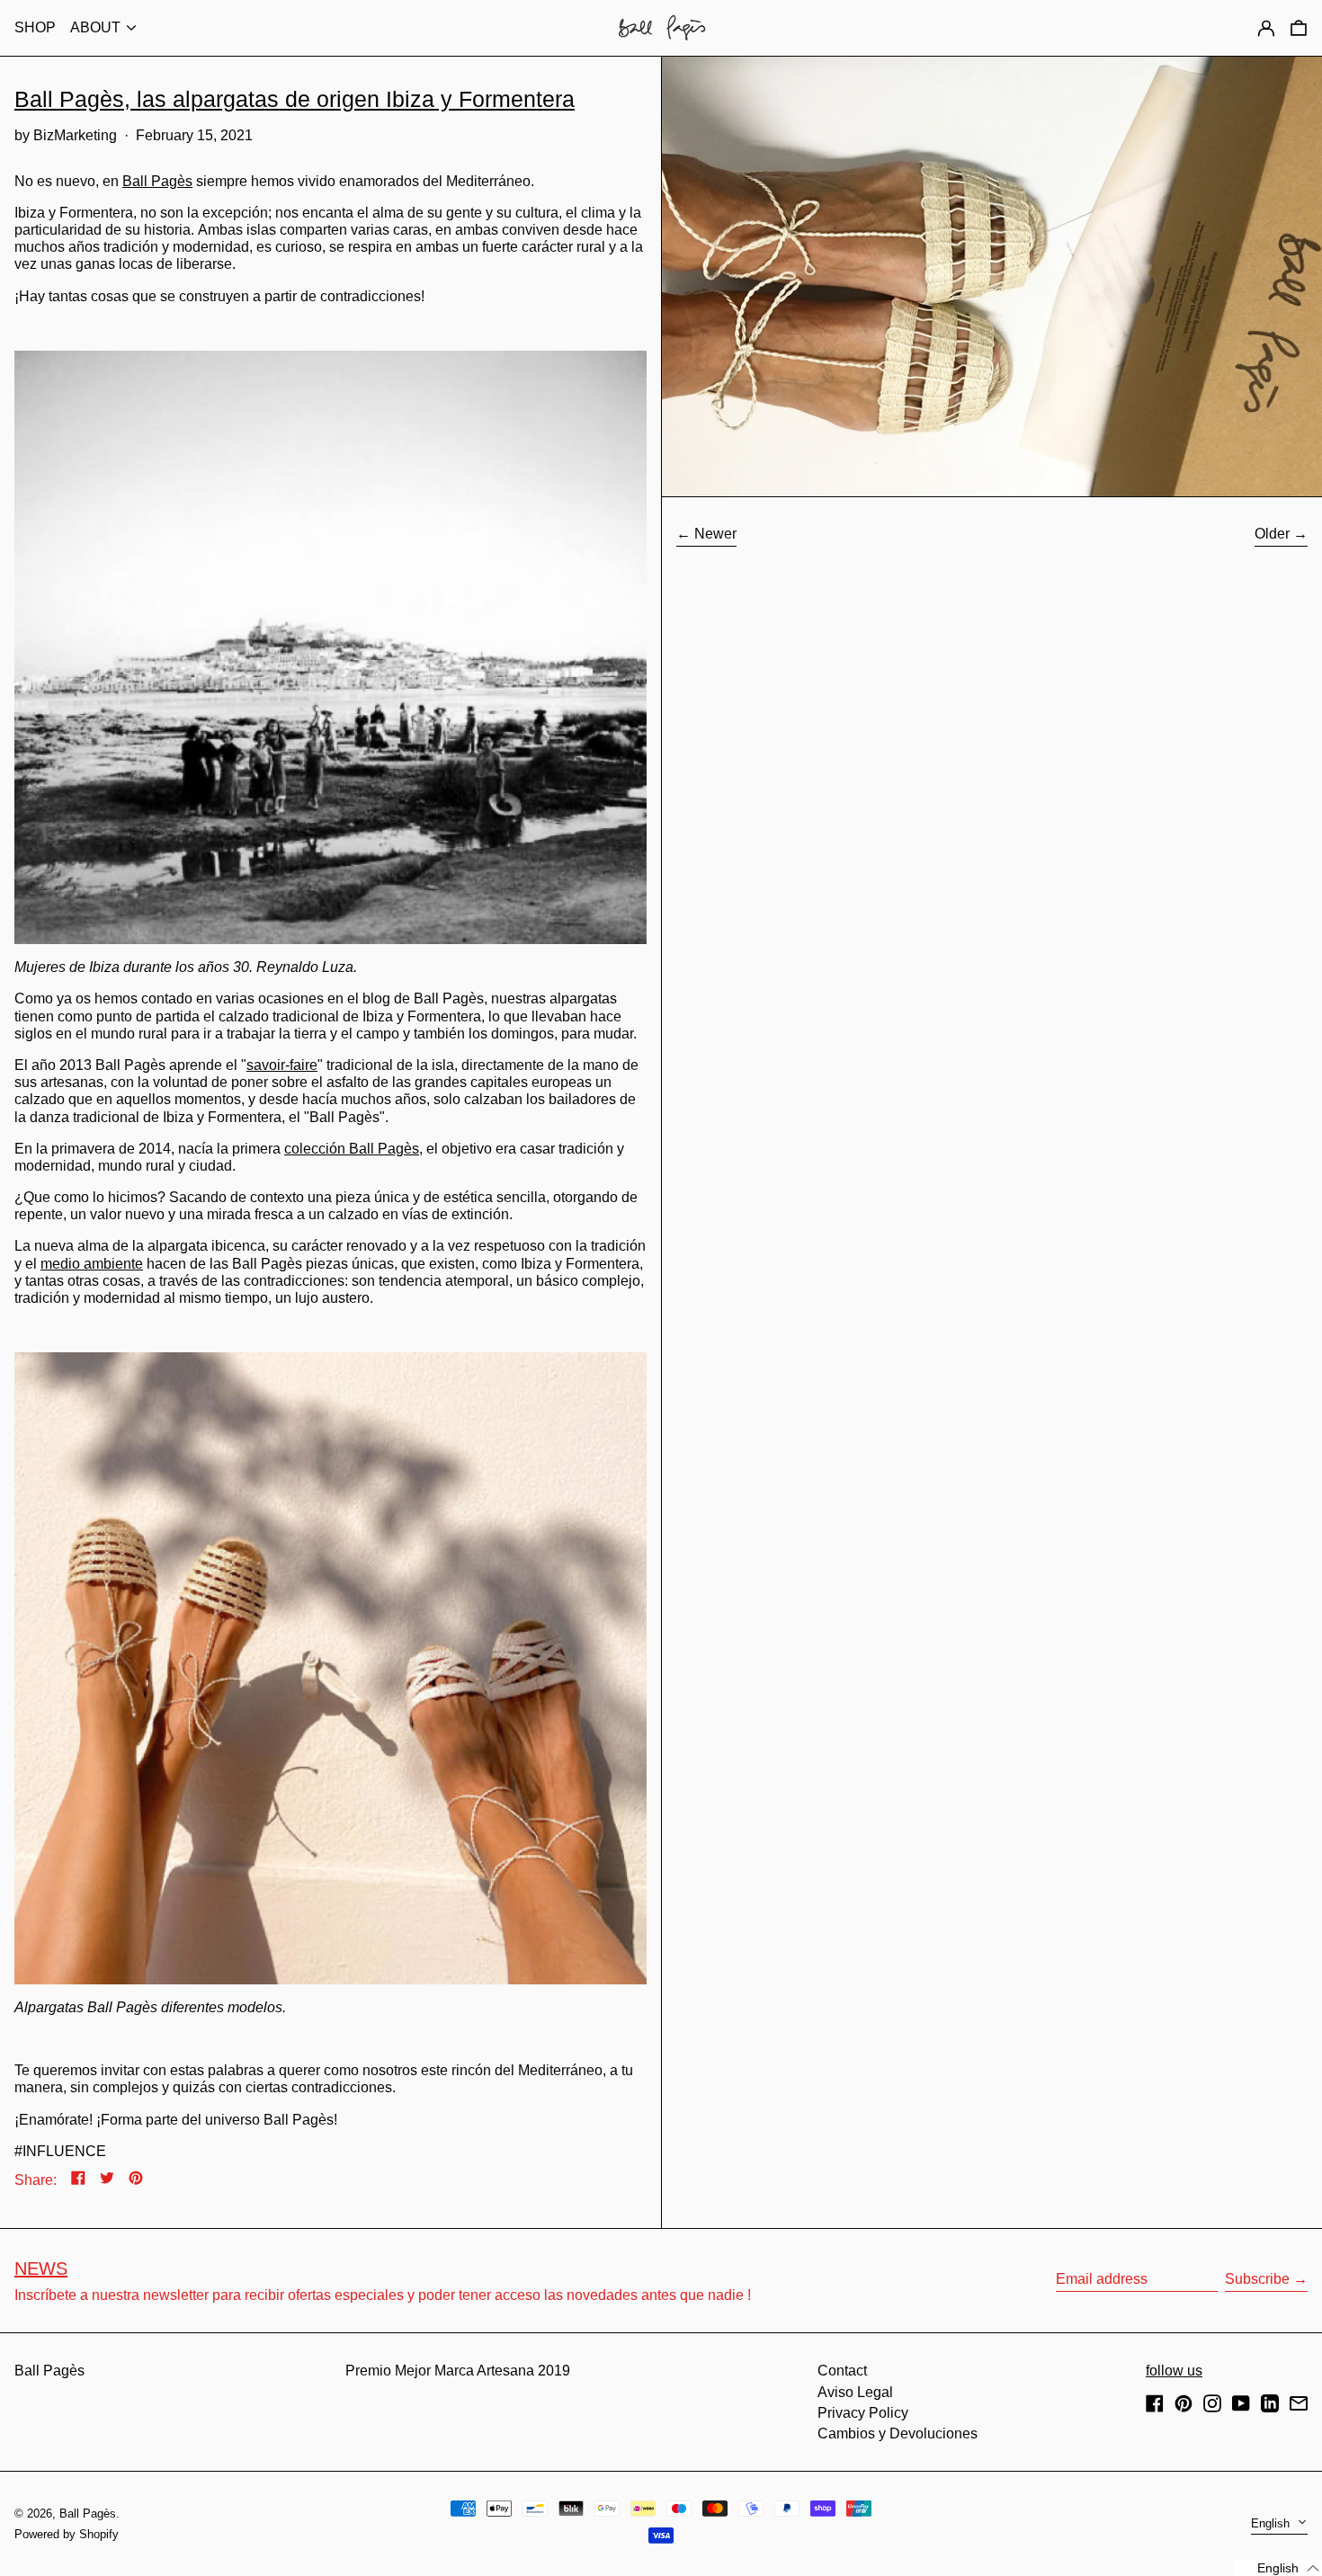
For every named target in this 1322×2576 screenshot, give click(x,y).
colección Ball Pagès (352, 1149)
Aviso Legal (855, 2392)
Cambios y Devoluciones (898, 2433)
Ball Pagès (157, 181)
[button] (1299, 27)
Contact (842, 2371)
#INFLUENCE (60, 2151)
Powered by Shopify (67, 2534)
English (1272, 2523)
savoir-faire (282, 1065)
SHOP (35, 27)
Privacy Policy (863, 2413)
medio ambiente (92, 1264)
